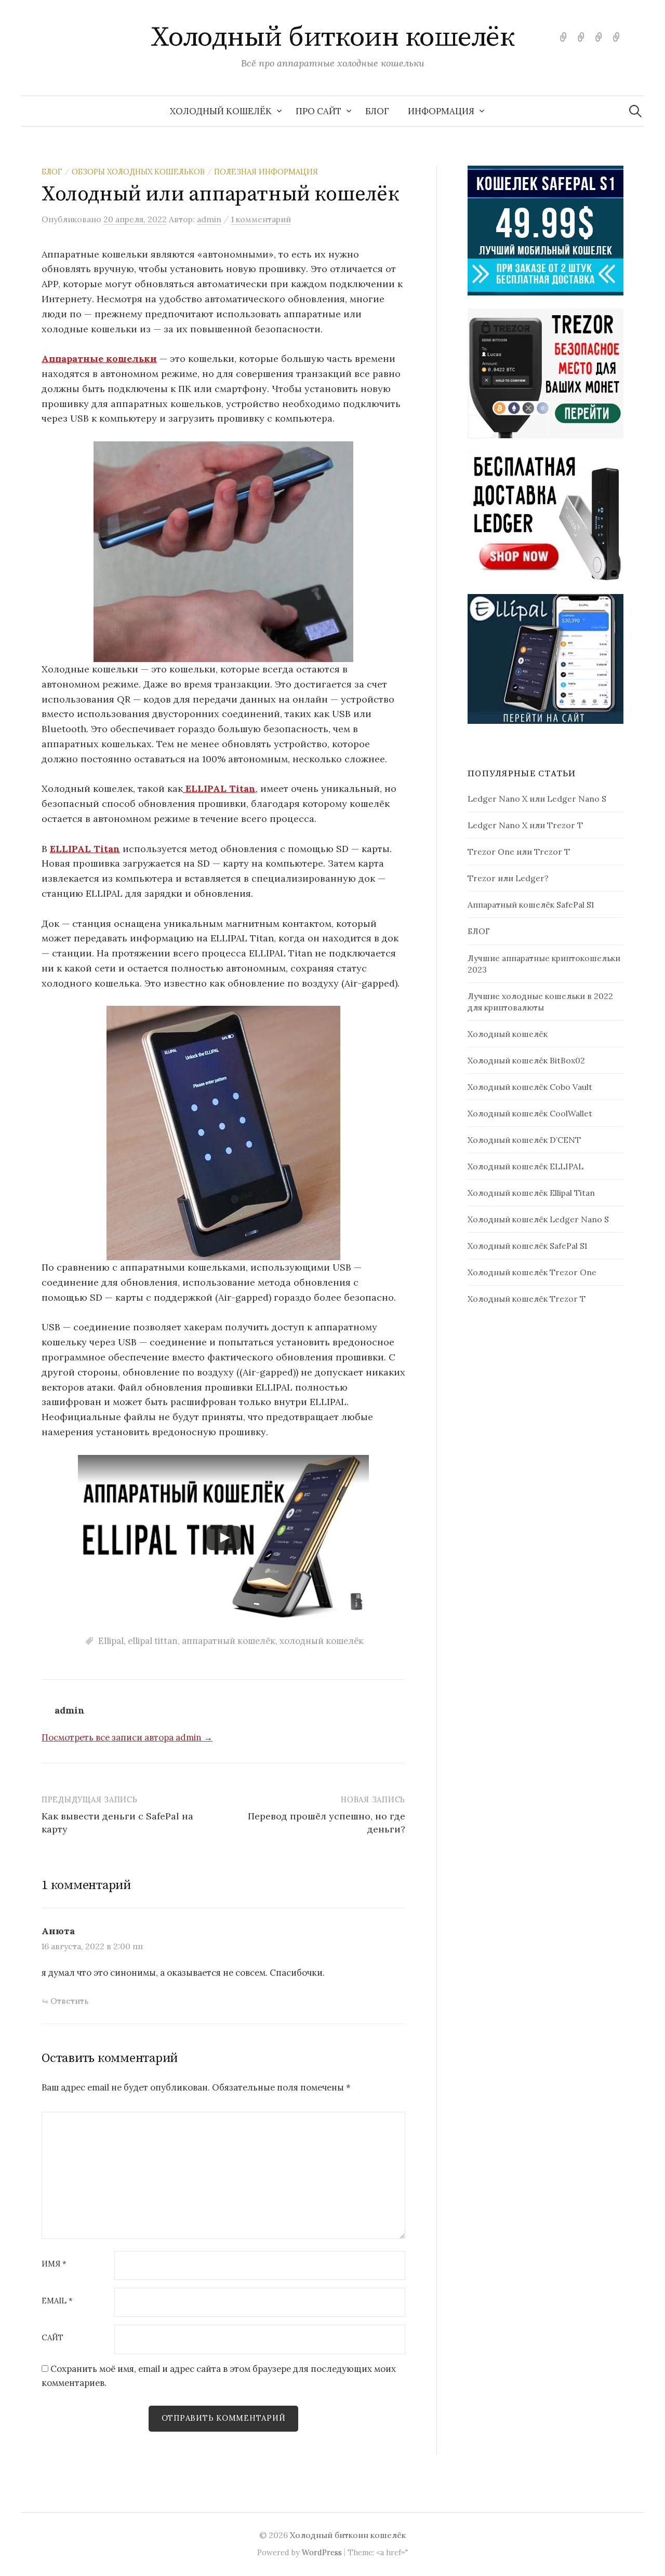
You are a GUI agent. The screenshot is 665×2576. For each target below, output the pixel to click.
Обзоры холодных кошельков (138, 172)
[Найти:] (635, 111)
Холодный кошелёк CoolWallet (530, 1113)
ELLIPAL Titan (219, 788)
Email (57, 2301)
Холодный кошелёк (221, 111)
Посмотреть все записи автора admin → (127, 1737)
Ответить (69, 2001)
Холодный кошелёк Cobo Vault (530, 1087)
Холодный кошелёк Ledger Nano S (538, 1219)
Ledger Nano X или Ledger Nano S (537, 799)
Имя (54, 2264)
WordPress (322, 2552)
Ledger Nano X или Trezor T (525, 825)
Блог (52, 172)
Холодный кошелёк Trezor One (532, 1272)
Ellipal (111, 1641)
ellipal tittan (153, 1641)
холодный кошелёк (322, 1641)
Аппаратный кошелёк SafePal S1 (531, 905)
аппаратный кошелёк (229, 1641)
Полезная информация (266, 172)
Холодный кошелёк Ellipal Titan (531, 1193)
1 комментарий (261, 219)
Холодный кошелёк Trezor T (527, 1299)
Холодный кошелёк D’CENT (524, 1140)
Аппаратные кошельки (99, 359)
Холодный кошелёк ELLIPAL (526, 1166)
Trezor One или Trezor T (519, 852)
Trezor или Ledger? (508, 878)
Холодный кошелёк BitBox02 (526, 1060)
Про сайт (318, 111)
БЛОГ (377, 111)
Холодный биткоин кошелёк (332, 37)
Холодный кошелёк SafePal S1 (527, 1246)
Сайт (52, 2338)
